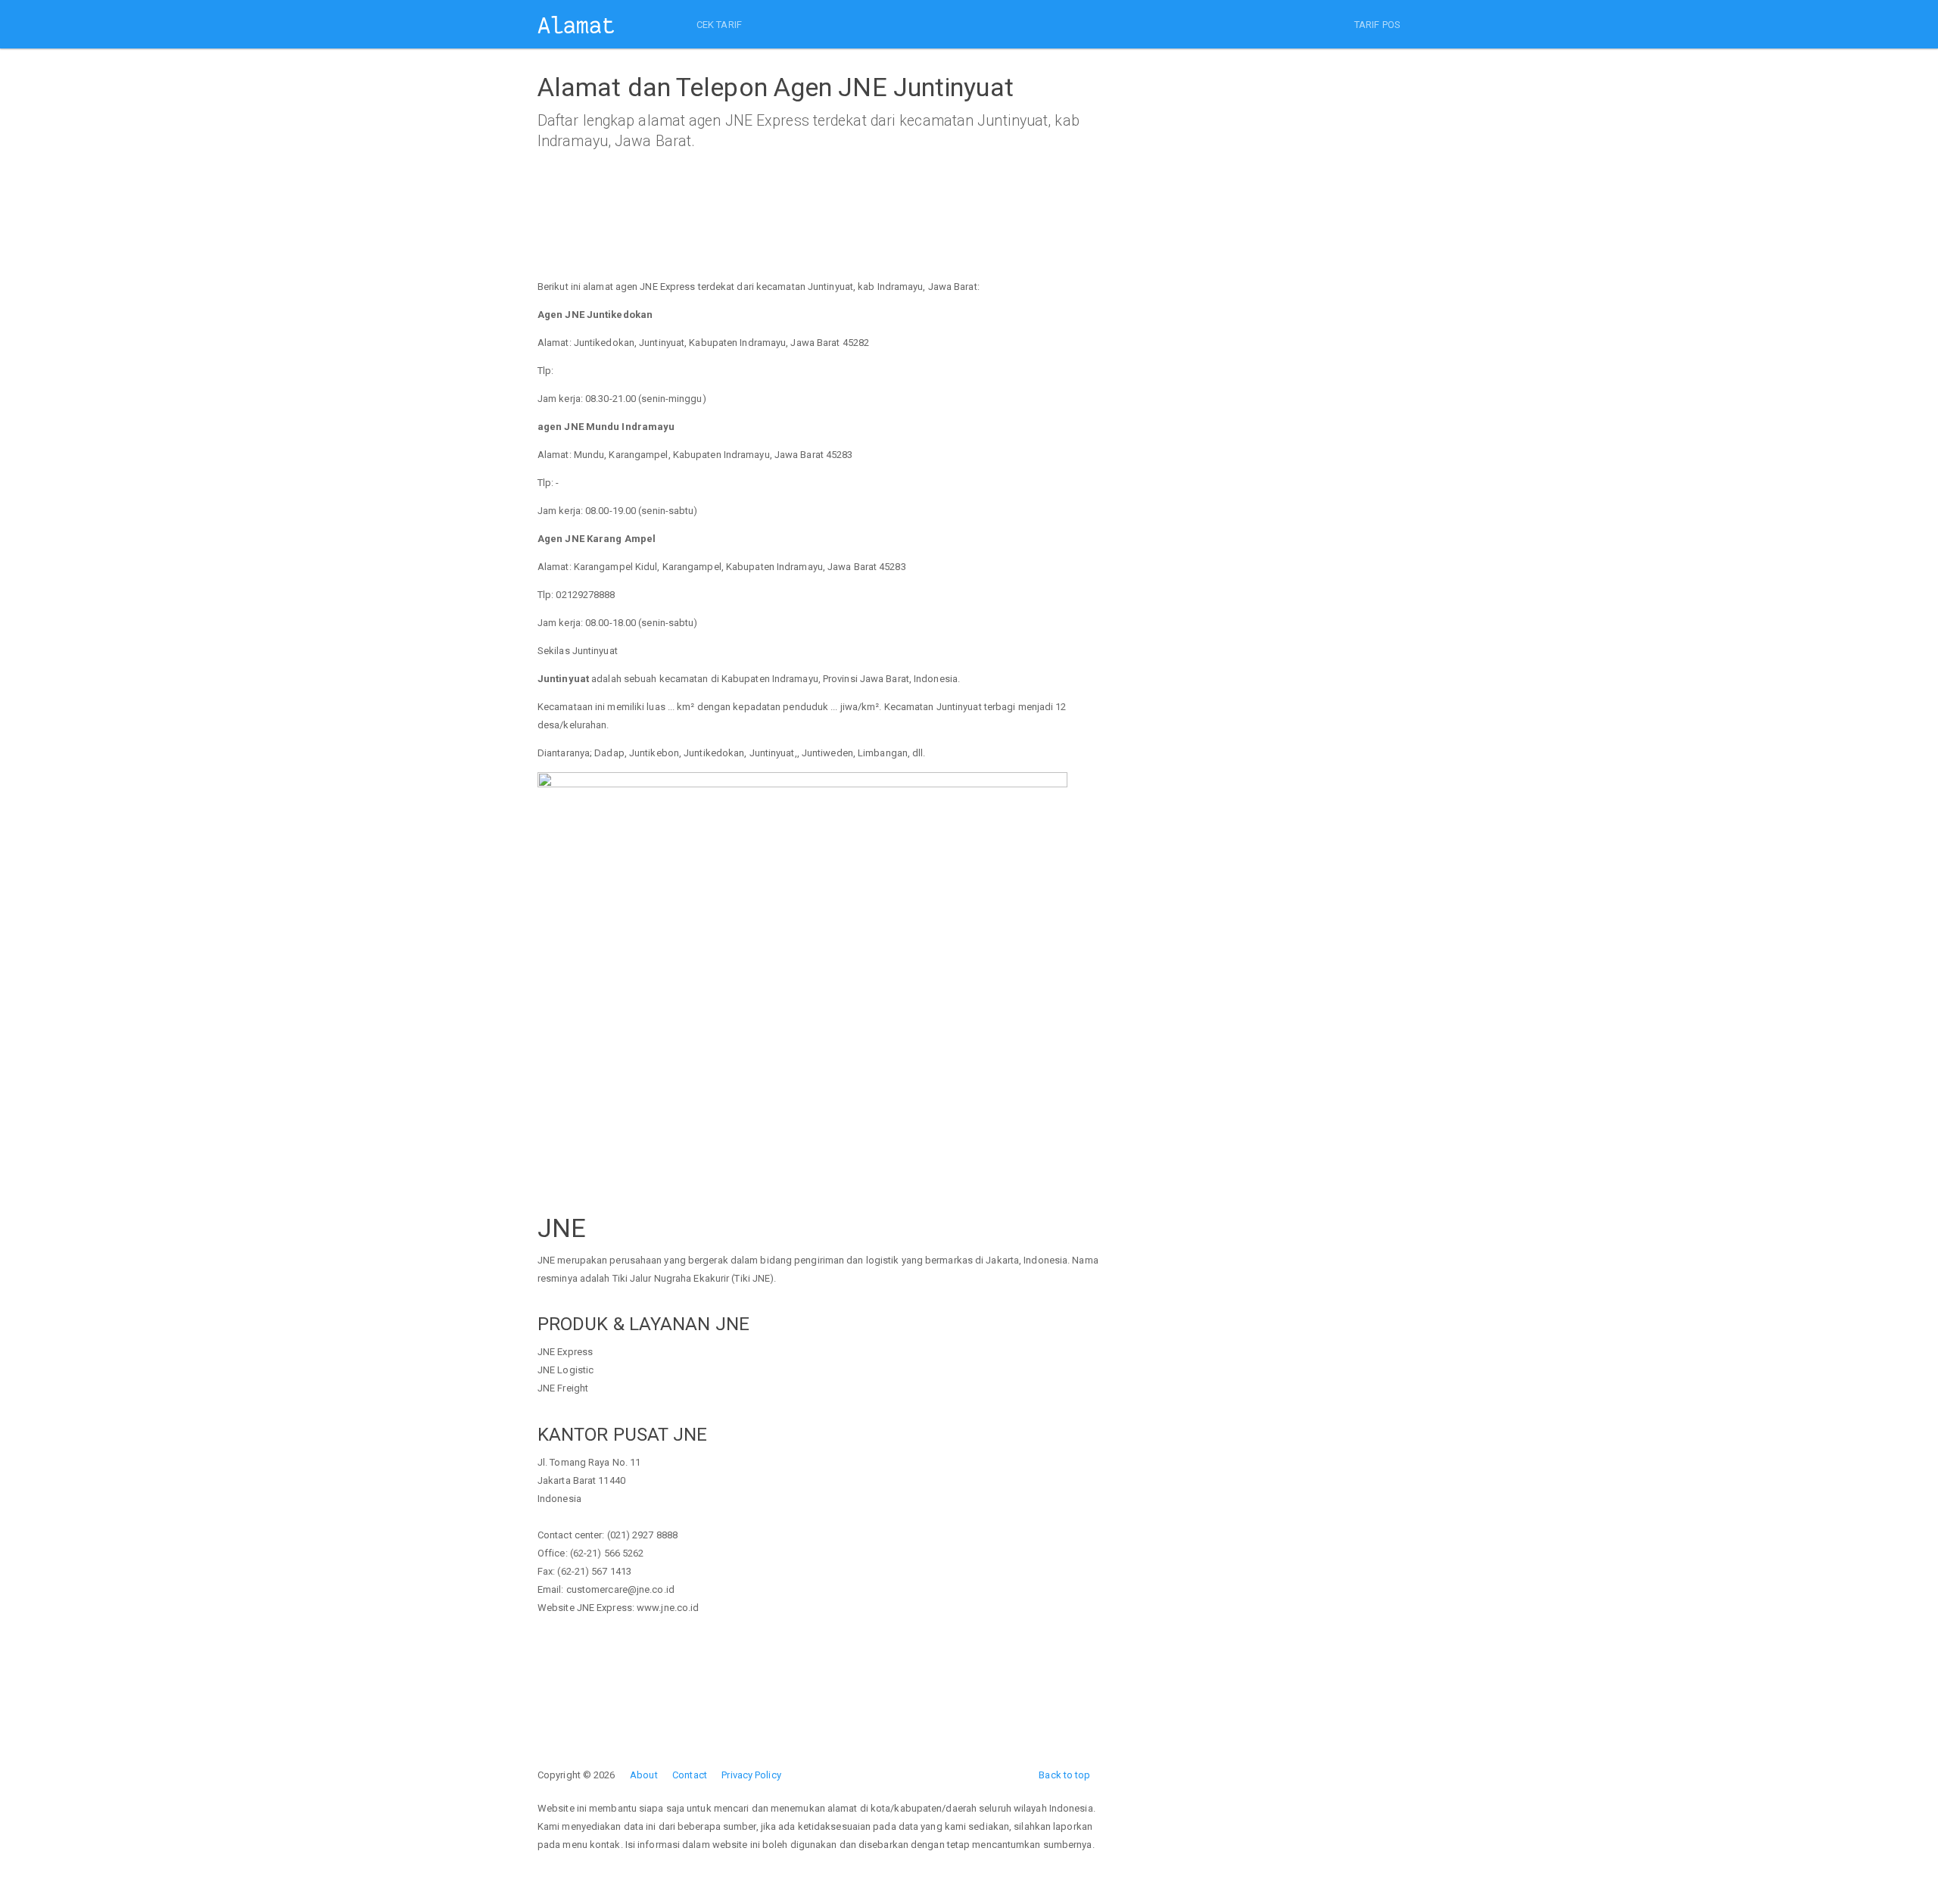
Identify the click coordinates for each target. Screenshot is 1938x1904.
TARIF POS (1377, 25)
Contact (690, 1775)
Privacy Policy (751, 1775)
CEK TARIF (719, 25)
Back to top (1064, 1775)
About (644, 1775)
